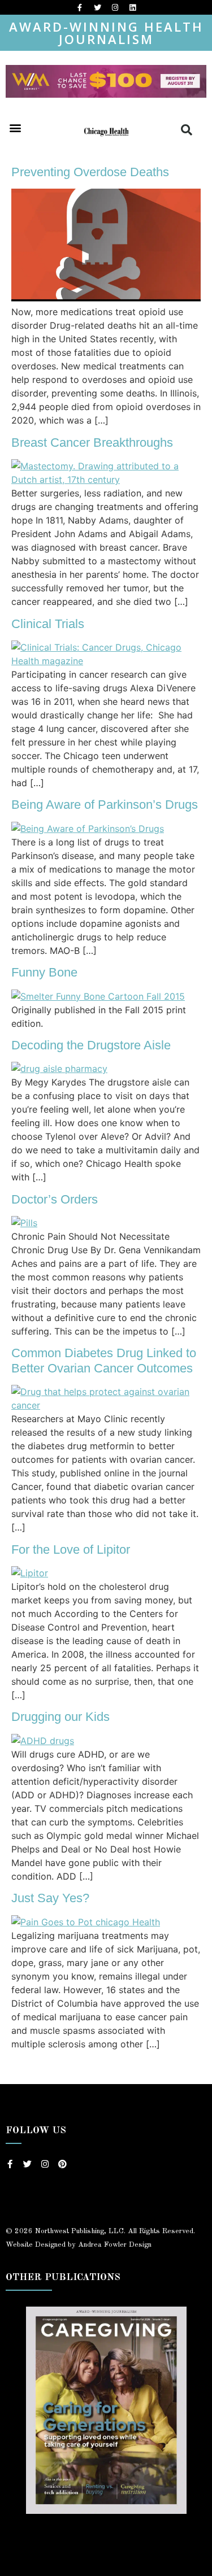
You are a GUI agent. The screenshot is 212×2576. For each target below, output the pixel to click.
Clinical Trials (48, 624)
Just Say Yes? (50, 1898)
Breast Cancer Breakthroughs (92, 443)
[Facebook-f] (80, 7)
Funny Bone (44, 972)
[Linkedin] (132, 7)
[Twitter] (97, 7)
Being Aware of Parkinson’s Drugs (105, 805)
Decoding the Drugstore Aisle (91, 1045)
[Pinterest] (62, 2164)
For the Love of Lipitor (71, 1549)
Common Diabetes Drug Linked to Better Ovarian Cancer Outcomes (104, 1360)
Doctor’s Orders (55, 1199)
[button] (15, 128)
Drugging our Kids (60, 1717)
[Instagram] (115, 7)
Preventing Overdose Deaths (90, 172)
